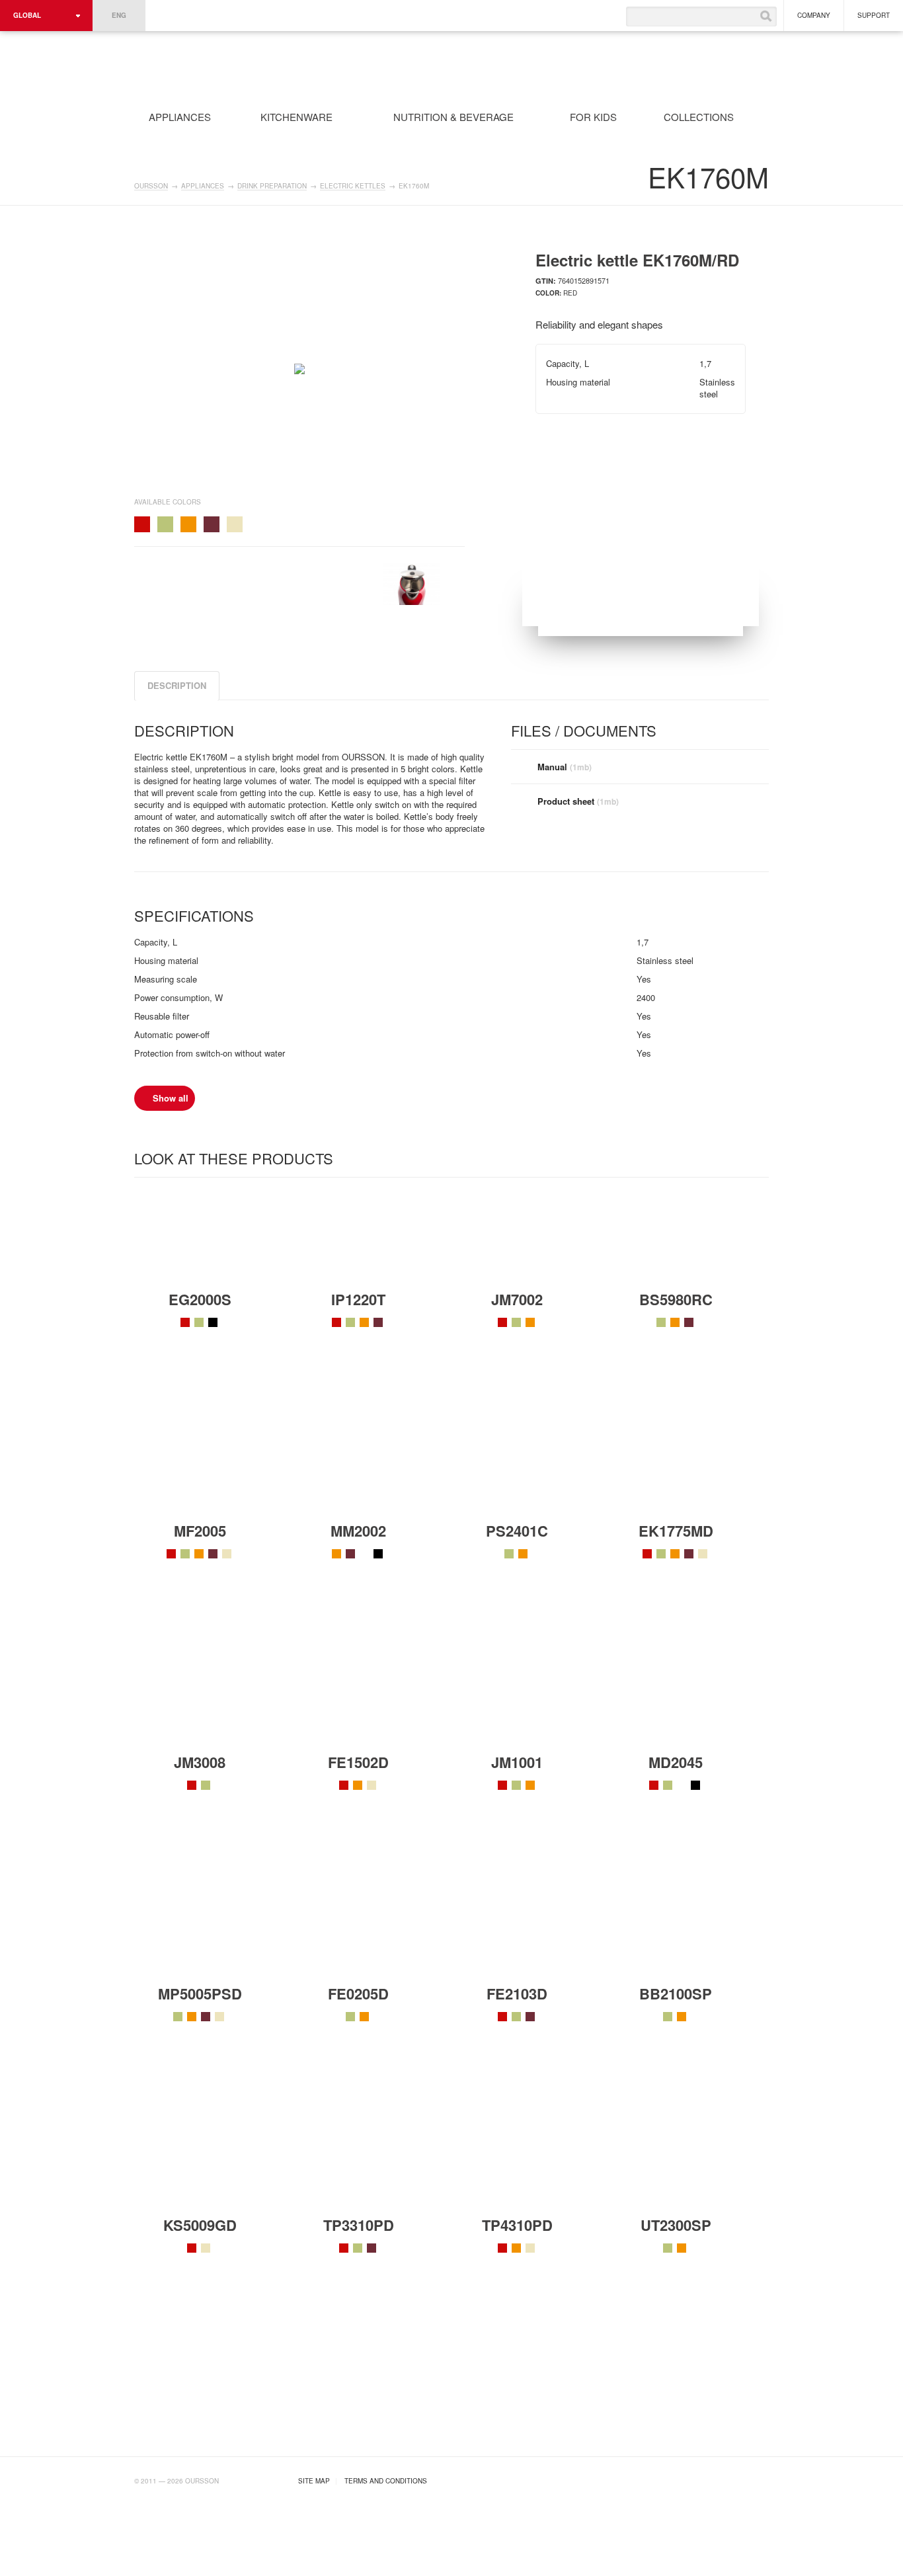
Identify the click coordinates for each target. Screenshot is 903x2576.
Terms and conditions (386, 2481)
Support (874, 15)
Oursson (297, 65)
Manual (565, 767)
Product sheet (578, 801)
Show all (171, 1098)
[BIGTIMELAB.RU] (742, 2479)
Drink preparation (272, 186)
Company (814, 15)
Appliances (203, 186)
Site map (314, 2481)
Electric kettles (353, 186)
